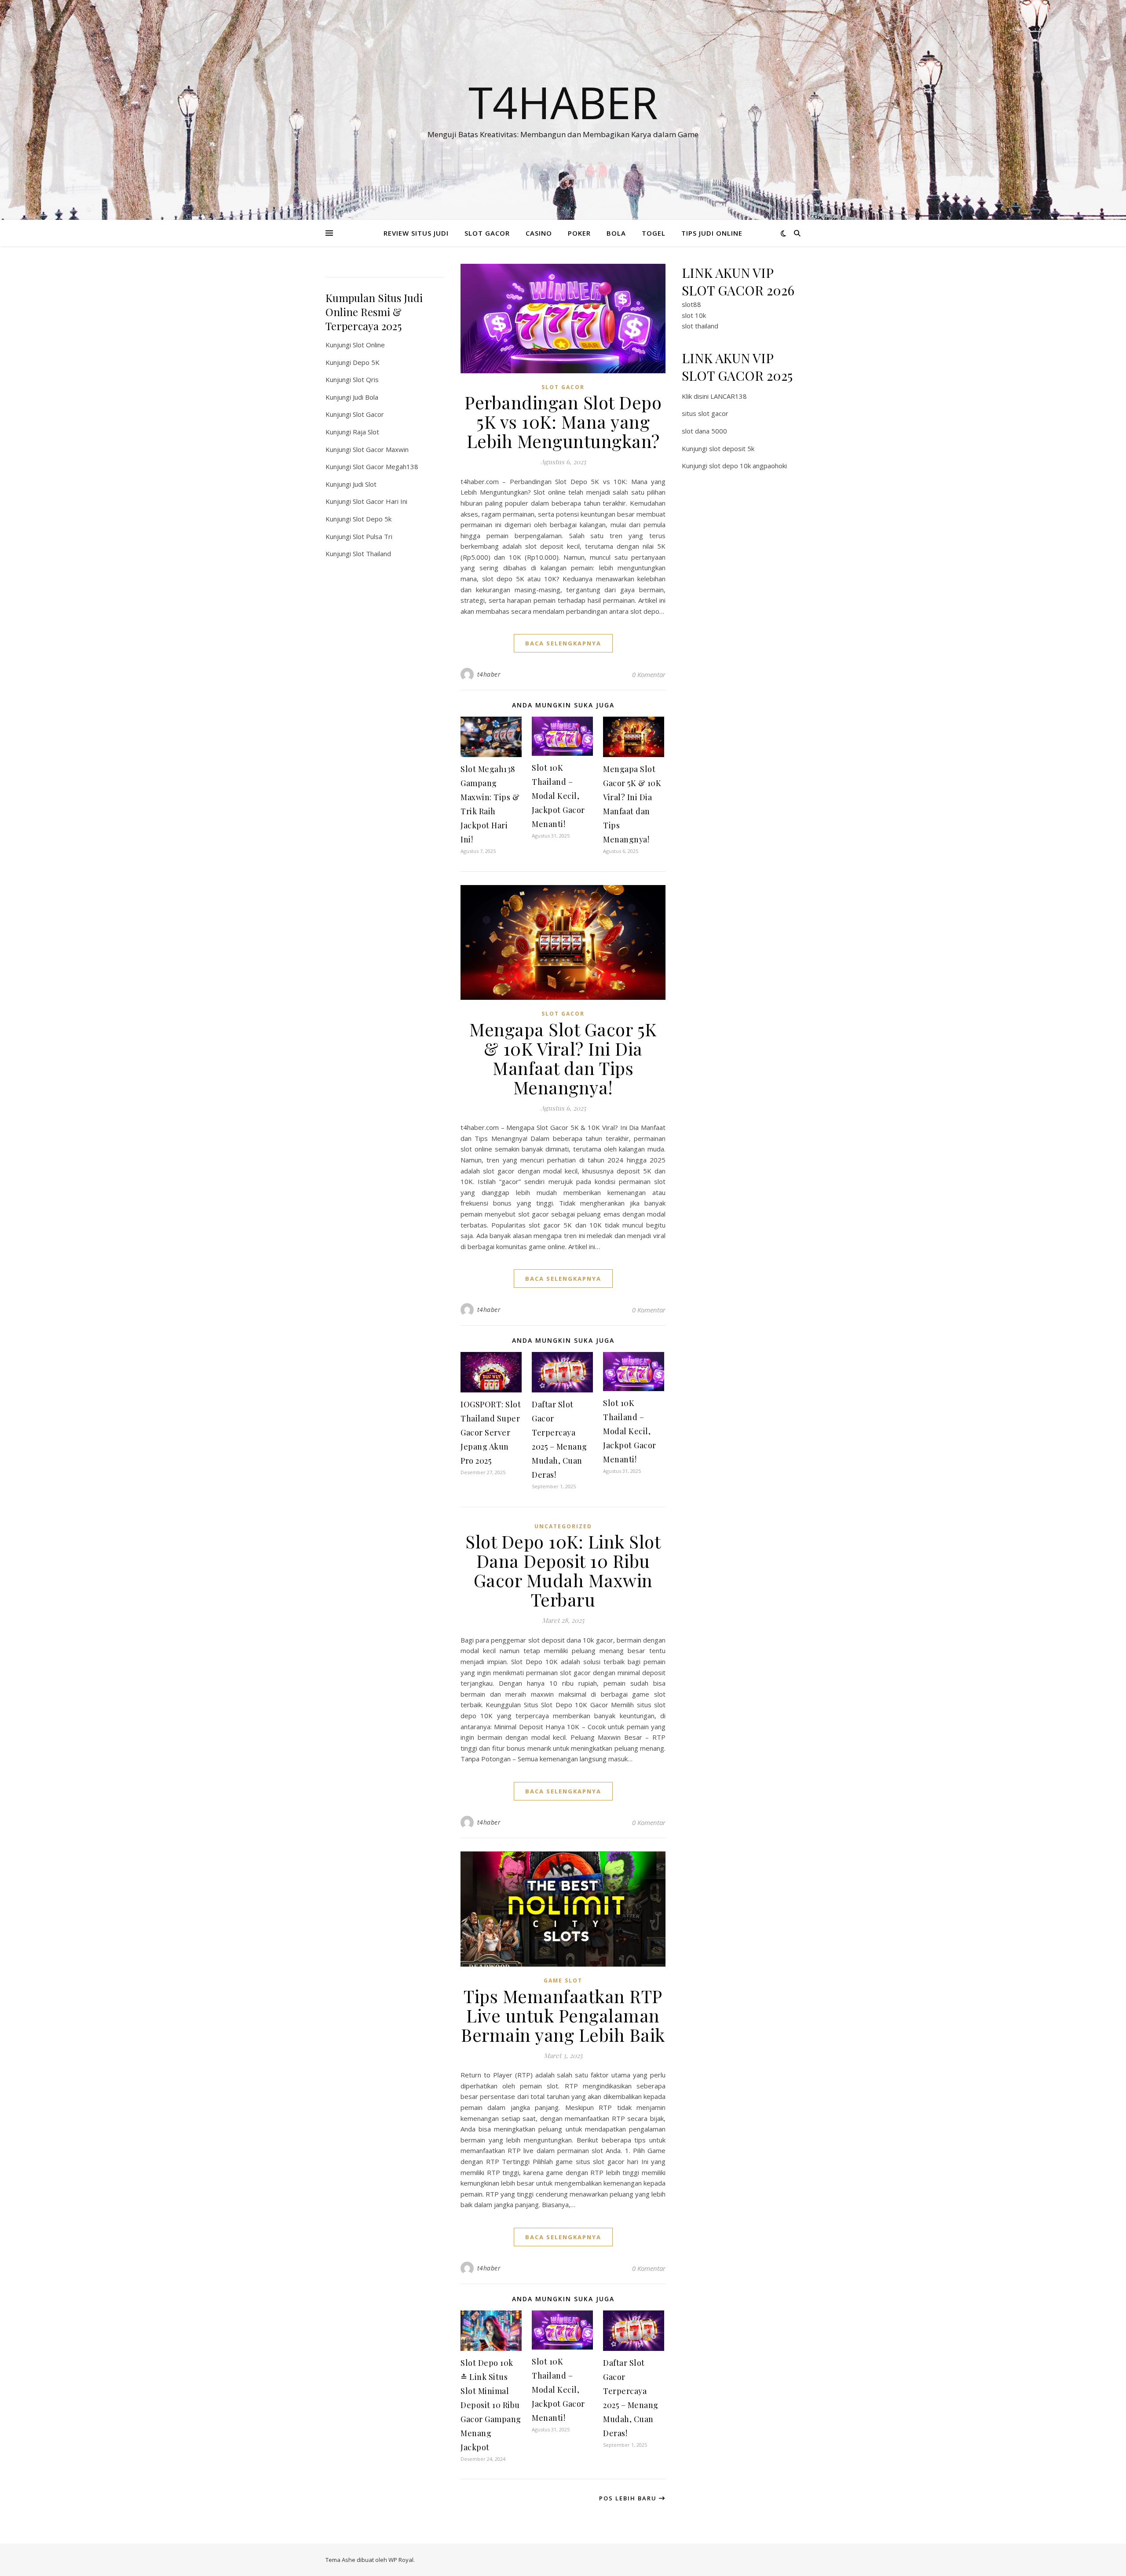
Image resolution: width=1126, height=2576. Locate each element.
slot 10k (694, 315)
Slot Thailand (372, 554)
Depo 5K (366, 362)
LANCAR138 (729, 396)
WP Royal (401, 2560)
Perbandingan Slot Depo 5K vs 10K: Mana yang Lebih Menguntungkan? (563, 421)
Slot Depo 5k (372, 519)
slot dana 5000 (704, 431)
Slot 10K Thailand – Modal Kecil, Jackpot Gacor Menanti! (558, 796)
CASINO (539, 233)
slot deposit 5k (732, 448)
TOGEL (654, 233)
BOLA (616, 233)
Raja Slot (366, 432)
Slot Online (369, 345)
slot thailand (700, 326)
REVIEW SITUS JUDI (416, 233)
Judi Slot (365, 484)
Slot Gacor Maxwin (381, 449)
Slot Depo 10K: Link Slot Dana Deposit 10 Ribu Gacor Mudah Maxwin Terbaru (563, 1570)
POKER (579, 233)
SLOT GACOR (487, 233)
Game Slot (563, 1980)
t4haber (489, 674)
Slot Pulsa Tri (373, 536)
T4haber (563, 102)
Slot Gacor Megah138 (386, 466)
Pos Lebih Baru (629, 2498)
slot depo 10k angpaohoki (748, 466)
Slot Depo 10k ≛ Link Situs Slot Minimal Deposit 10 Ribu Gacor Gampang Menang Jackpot (491, 2405)
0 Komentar (649, 674)
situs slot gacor (705, 413)
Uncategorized (563, 1526)
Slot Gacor (368, 414)
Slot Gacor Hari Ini (380, 501)
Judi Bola (366, 397)
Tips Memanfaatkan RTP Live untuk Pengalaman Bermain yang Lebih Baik (563, 2015)
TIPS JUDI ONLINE (712, 233)
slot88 (691, 304)
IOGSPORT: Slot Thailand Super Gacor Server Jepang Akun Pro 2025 (491, 1432)
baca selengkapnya (563, 643)
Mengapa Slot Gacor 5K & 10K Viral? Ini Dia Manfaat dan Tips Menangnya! (563, 1058)
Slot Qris (366, 379)
